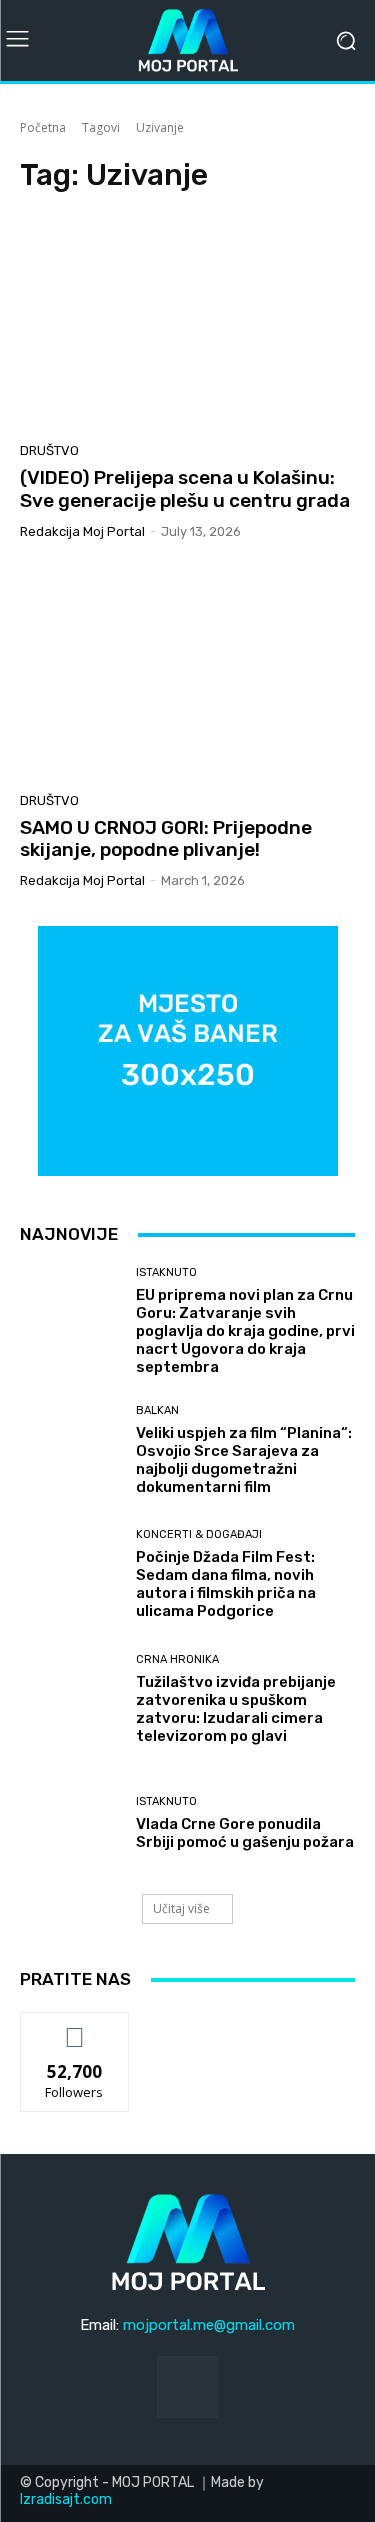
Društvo (49, 450)
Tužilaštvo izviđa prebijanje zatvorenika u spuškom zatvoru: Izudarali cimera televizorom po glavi (236, 1709)
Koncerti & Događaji (199, 1534)
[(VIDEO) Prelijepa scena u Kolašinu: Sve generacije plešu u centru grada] (187, 323)
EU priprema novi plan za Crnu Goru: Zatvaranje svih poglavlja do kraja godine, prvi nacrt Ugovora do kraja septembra (245, 1331)
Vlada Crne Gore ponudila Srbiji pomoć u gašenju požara (245, 1833)
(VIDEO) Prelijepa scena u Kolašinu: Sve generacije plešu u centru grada (185, 489)
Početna (43, 127)
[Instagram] (188, 2387)
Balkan (157, 1410)
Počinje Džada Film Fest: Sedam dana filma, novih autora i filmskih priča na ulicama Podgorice (226, 1584)
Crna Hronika (177, 1659)
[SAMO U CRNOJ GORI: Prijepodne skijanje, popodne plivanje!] (187, 673)
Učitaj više (181, 1908)
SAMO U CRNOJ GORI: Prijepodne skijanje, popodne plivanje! (166, 839)
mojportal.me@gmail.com (209, 2325)
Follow (74, 2027)
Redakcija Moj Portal (82, 531)
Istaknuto (166, 1272)
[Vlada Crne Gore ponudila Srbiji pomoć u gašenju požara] (70, 1824)
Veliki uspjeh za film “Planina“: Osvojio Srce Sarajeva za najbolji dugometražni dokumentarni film (244, 1460)
